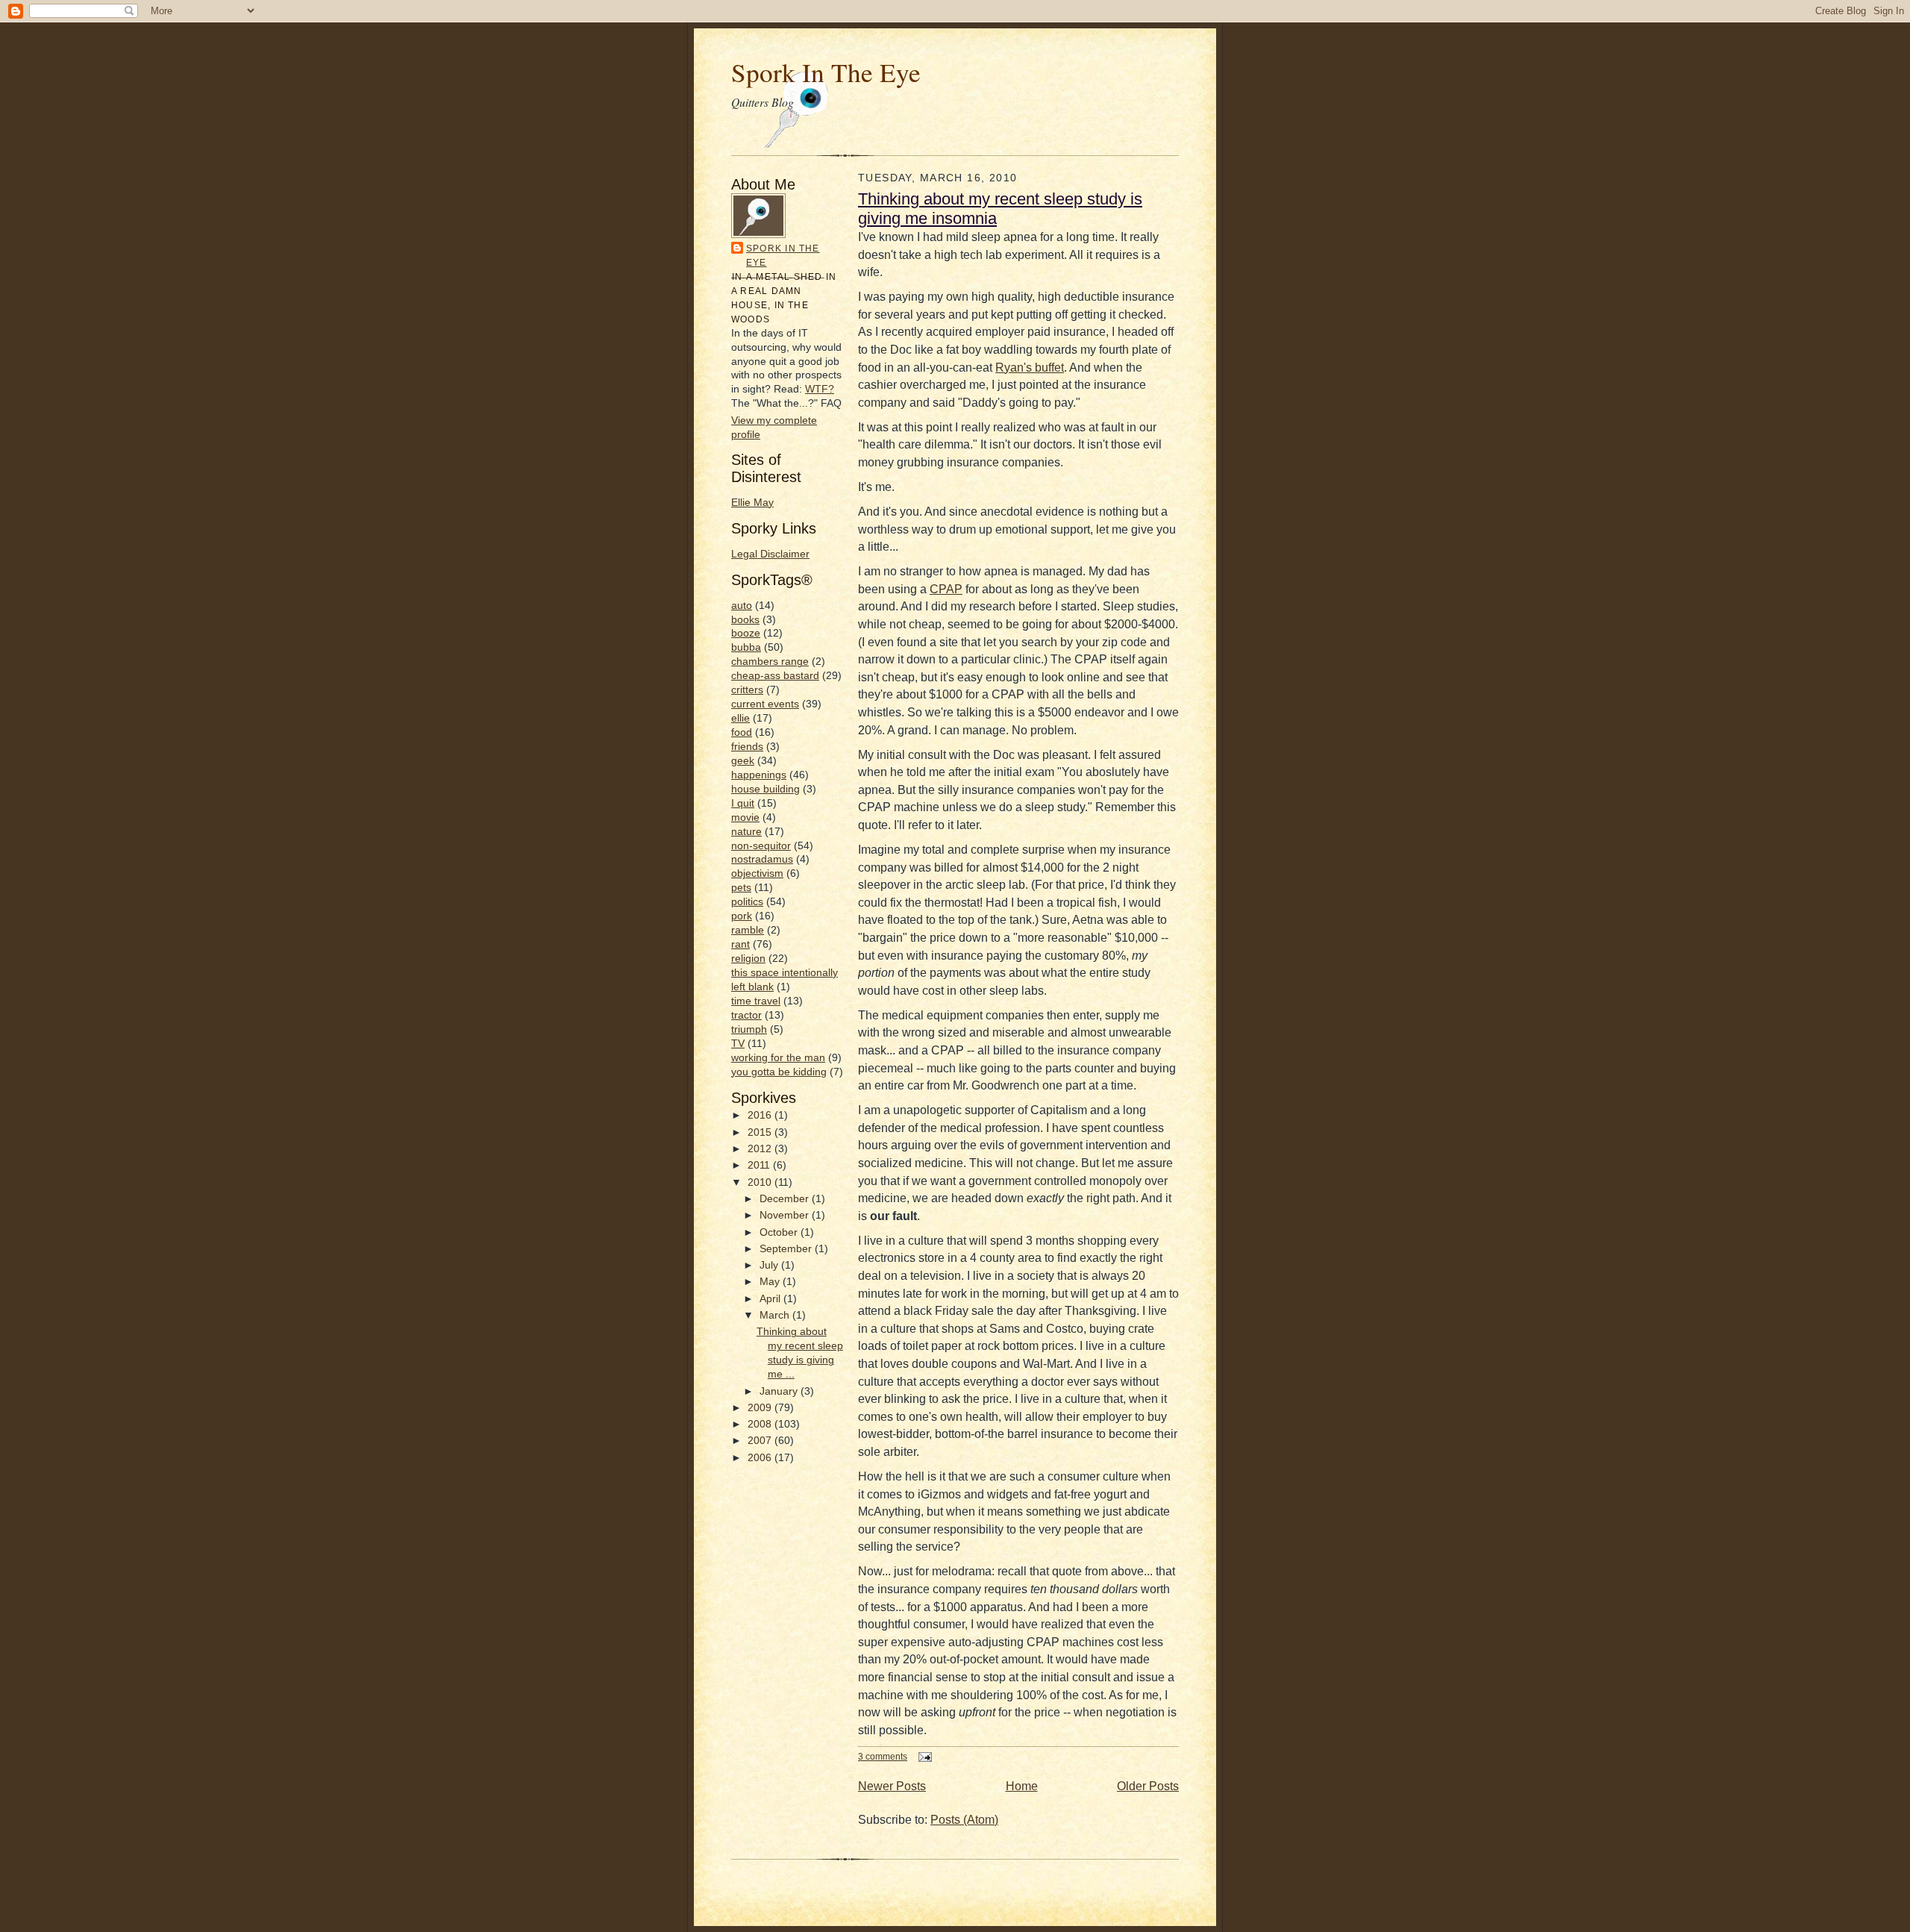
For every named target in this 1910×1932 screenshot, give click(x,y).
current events (765, 704)
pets (741, 888)
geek (743, 761)
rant (740, 944)
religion (748, 959)
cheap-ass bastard (775, 676)
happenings (759, 775)
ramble (748, 930)
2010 (761, 1182)
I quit (743, 803)
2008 (761, 1424)
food (742, 732)
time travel (756, 1001)
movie (745, 817)
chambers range (770, 662)
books (745, 620)
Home (1022, 1786)
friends (747, 747)
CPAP (946, 589)
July (770, 1265)
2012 (761, 1149)
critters (747, 690)
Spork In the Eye (783, 256)
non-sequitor (761, 846)
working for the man (778, 1058)
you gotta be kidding (779, 1072)
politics (747, 902)
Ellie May (752, 503)
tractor (746, 1015)
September (787, 1249)
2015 (761, 1132)
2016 (761, 1115)
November (786, 1215)
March (776, 1315)
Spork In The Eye (826, 72)
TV (738, 1044)
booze (746, 633)
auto (742, 606)
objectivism (757, 873)
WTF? (820, 389)
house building (765, 789)
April (771, 1299)
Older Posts (1148, 1786)
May (771, 1282)
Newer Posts (892, 1786)
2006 (761, 1458)
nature (746, 832)
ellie (740, 718)
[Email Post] (923, 1756)
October (780, 1232)
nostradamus (762, 859)
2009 (761, 1408)
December (786, 1199)
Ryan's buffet (1030, 368)
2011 (760, 1165)
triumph (749, 1029)
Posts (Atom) (964, 1820)
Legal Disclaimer (770, 554)
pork (742, 916)
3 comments (883, 1756)
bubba (746, 647)
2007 (761, 1441)
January (780, 1391)
